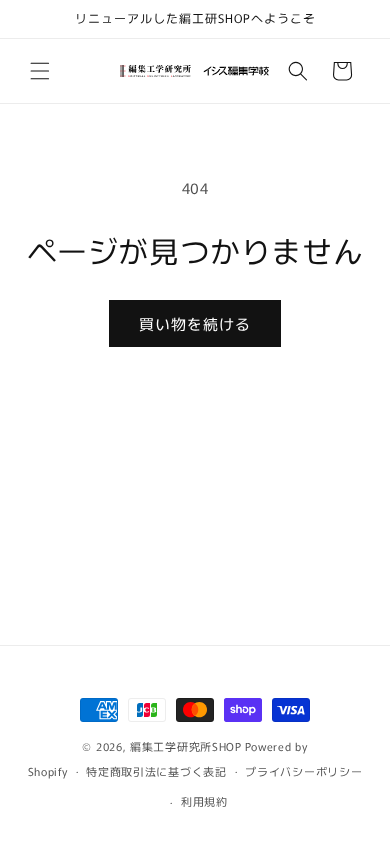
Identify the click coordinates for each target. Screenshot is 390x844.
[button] (40, 71)
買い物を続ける (195, 323)
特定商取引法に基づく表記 (156, 771)
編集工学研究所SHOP (186, 746)
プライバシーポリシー (303, 771)
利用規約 (204, 801)
